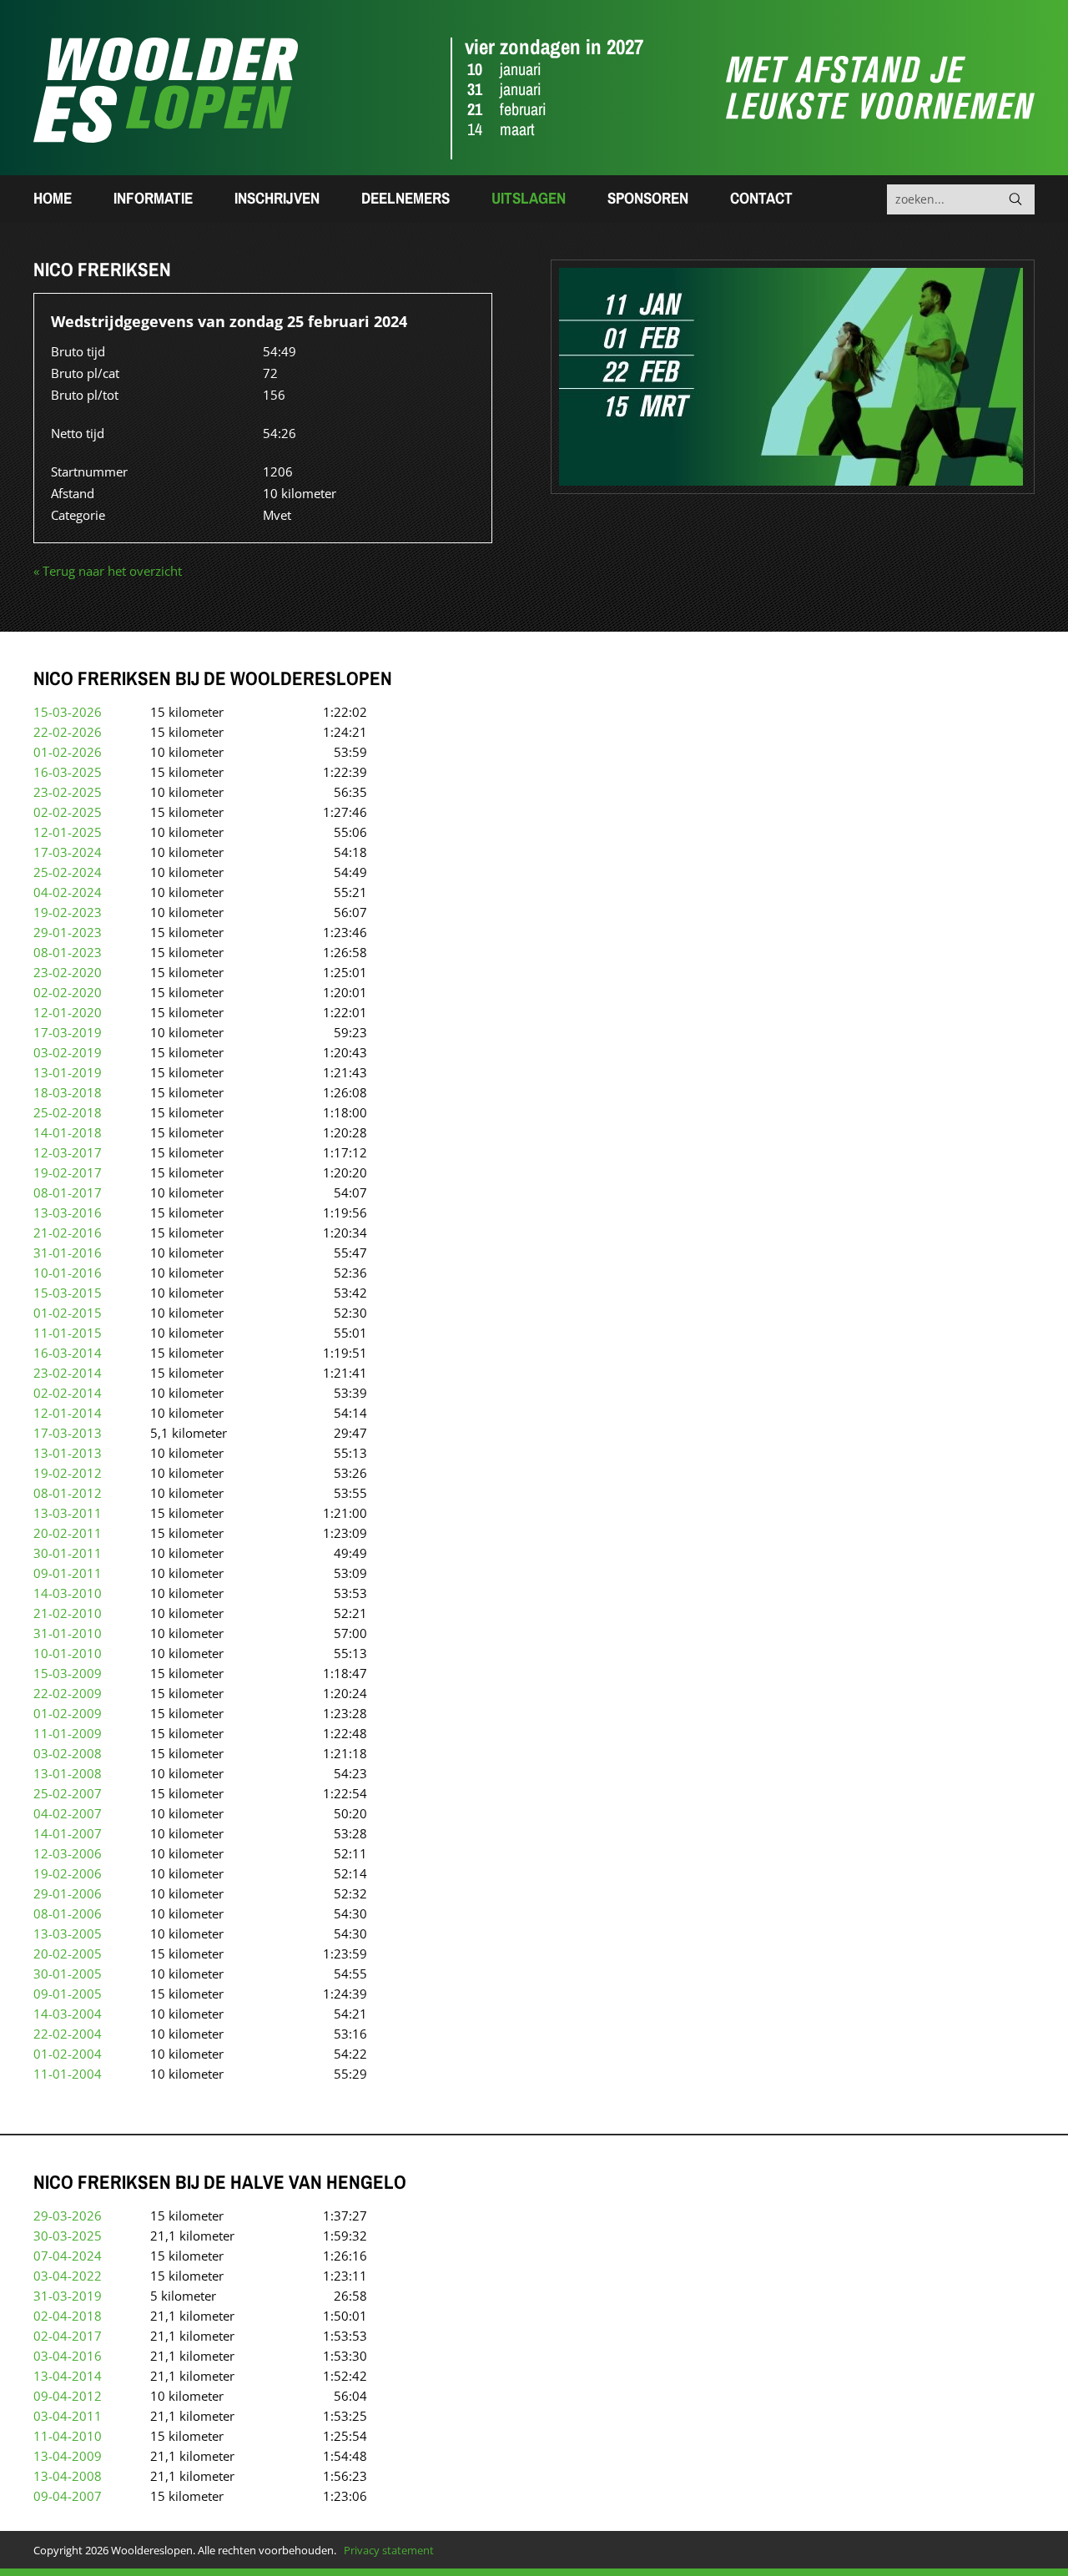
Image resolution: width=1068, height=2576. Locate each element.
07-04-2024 (68, 2256)
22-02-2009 (68, 1693)
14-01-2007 (68, 1833)
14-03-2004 (68, 2014)
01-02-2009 (68, 1713)
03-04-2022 (68, 2276)
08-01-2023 (68, 952)
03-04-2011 (68, 2416)
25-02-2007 (68, 1793)
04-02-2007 (68, 1813)
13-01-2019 (68, 1072)
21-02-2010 (68, 1613)
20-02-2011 (68, 1533)
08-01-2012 (68, 1493)
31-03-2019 (68, 2296)
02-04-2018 (68, 2316)
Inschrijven (277, 198)
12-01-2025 (68, 832)
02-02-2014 (68, 1393)
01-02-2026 (68, 752)
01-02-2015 (68, 1313)
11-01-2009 (68, 1733)
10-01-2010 (68, 1653)
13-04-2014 (68, 2376)
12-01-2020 (68, 1012)
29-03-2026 (68, 2216)
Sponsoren (648, 198)
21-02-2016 (68, 1233)
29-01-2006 (68, 1893)
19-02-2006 (68, 1873)
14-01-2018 (68, 1132)
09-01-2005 (68, 1994)
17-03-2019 (68, 1032)
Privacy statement (389, 2550)
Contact (761, 198)
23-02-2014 (68, 1373)
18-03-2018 (68, 1092)
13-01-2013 (68, 1453)
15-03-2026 (68, 712)
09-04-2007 (68, 2496)
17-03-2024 (68, 852)
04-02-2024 (68, 892)
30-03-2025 (68, 2236)
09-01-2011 (68, 1573)
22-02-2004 (68, 2034)
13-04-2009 (68, 2456)
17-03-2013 (68, 1433)
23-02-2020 (68, 972)
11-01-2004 (68, 2074)
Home (53, 198)
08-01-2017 (68, 1192)
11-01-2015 (68, 1333)
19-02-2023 (68, 912)
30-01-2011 (68, 1553)
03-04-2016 (68, 2356)
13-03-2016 (68, 1212)
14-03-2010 (68, 1593)
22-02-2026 (68, 732)
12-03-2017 (68, 1152)
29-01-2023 (68, 932)
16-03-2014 (68, 1353)
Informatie (153, 198)
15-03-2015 (68, 1293)
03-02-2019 (68, 1052)
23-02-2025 (68, 792)
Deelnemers (406, 198)
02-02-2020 (68, 992)
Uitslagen (529, 198)
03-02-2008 (68, 1753)
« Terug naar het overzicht (108, 571)
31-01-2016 (68, 1253)
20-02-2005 (68, 1953)
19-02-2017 (68, 1172)
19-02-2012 (68, 1473)
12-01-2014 (68, 1413)
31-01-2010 (68, 1633)
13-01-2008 (68, 1773)
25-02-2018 (68, 1112)
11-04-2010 (68, 2436)
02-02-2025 (68, 812)
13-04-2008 (68, 2476)
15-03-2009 (68, 1673)
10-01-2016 (68, 1273)
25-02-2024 (68, 872)
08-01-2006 (68, 1913)
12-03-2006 (68, 1853)
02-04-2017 (68, 2336)
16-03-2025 (68, 772)
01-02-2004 (68, 2054)
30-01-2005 (68, 1974)
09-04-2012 (68, 2396)
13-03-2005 (68, 1933)
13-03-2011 (68, 1513)
